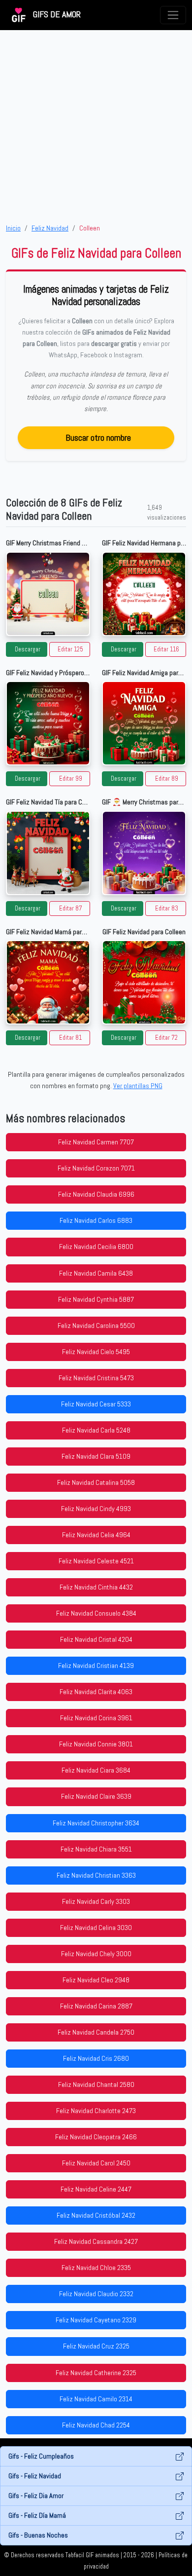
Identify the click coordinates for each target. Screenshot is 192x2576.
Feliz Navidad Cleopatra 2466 (96, 2137)
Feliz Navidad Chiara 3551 (96, 1849)
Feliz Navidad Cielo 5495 (96, 1352)
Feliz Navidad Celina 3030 (96, 1928)
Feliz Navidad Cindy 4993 (96, 1509)
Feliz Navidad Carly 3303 (96, 1901)
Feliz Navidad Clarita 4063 (96, 1692)
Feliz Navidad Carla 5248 (96, 1430)
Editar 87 (71, 909)
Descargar (28, 649)
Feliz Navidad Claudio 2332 (96, 2294)
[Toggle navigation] (173, 15)
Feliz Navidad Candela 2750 (96, 2032)
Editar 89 (167, 779)
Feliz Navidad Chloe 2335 (96, 2268)
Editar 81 (70, 1038)
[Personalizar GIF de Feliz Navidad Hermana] (144, 594)
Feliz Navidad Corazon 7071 (96, 1168)
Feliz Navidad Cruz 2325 (96, 2346)
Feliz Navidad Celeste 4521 (96, 1561)
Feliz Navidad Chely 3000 (96, 1954)
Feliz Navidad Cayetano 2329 (96, 2320)
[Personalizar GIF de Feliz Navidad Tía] (48, 853)
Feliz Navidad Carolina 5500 (96, 1326)
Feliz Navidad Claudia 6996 (96, 1194)
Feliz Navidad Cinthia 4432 (96, 1587)
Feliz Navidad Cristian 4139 (96, 1666)
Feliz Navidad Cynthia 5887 (96, 1299)
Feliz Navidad (50, 228)
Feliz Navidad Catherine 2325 (96, 2373)
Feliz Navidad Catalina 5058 (96, 1482)
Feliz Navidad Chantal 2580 (96, 2084)
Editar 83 (167, 909)
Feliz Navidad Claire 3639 (96, 1796)
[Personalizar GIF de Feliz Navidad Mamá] (48, 982)
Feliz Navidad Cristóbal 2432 (96, 2215)
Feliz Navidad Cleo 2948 (96, 1980)
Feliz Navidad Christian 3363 (96, 1875)
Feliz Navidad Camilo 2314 (96, 2399)
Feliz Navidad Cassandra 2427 (96, 2241)
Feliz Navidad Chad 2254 (96, 2425)
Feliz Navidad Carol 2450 (96, 2163)
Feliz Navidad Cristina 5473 (96, 1378)
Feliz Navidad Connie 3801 (96, 1744)
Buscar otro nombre (98, 437)
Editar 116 (166, 649)
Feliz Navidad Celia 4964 (96, 1535)
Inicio (13, 228)
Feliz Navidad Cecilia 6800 (96, 1247)
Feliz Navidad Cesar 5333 (96, 1404)
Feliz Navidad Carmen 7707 (96, 1142)
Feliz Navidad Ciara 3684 (96, 1770)
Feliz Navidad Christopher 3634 (96, 1823)
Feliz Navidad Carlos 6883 (96, 1220)
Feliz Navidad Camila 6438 (96, 1273)
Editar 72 (166, 1038)
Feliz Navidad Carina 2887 (96, 2006)
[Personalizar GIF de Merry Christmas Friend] (48, 594)
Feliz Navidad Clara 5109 (96, 1456)
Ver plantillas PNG (138, 1086)
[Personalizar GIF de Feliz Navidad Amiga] (144, 723)
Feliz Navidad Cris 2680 (96, 2058)
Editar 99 (71, 779)
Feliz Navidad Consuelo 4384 (96, 1613)
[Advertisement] (96, 126)
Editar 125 (70, 649)
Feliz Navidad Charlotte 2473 (96, 2111)
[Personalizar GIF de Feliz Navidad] (144, 982)
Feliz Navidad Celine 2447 (96, 2189)
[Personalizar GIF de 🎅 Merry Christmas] (144, 853)
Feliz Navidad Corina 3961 (96, 1718)
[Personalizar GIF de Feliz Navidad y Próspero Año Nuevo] (48, 723)
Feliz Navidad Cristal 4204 (96, 1639)
